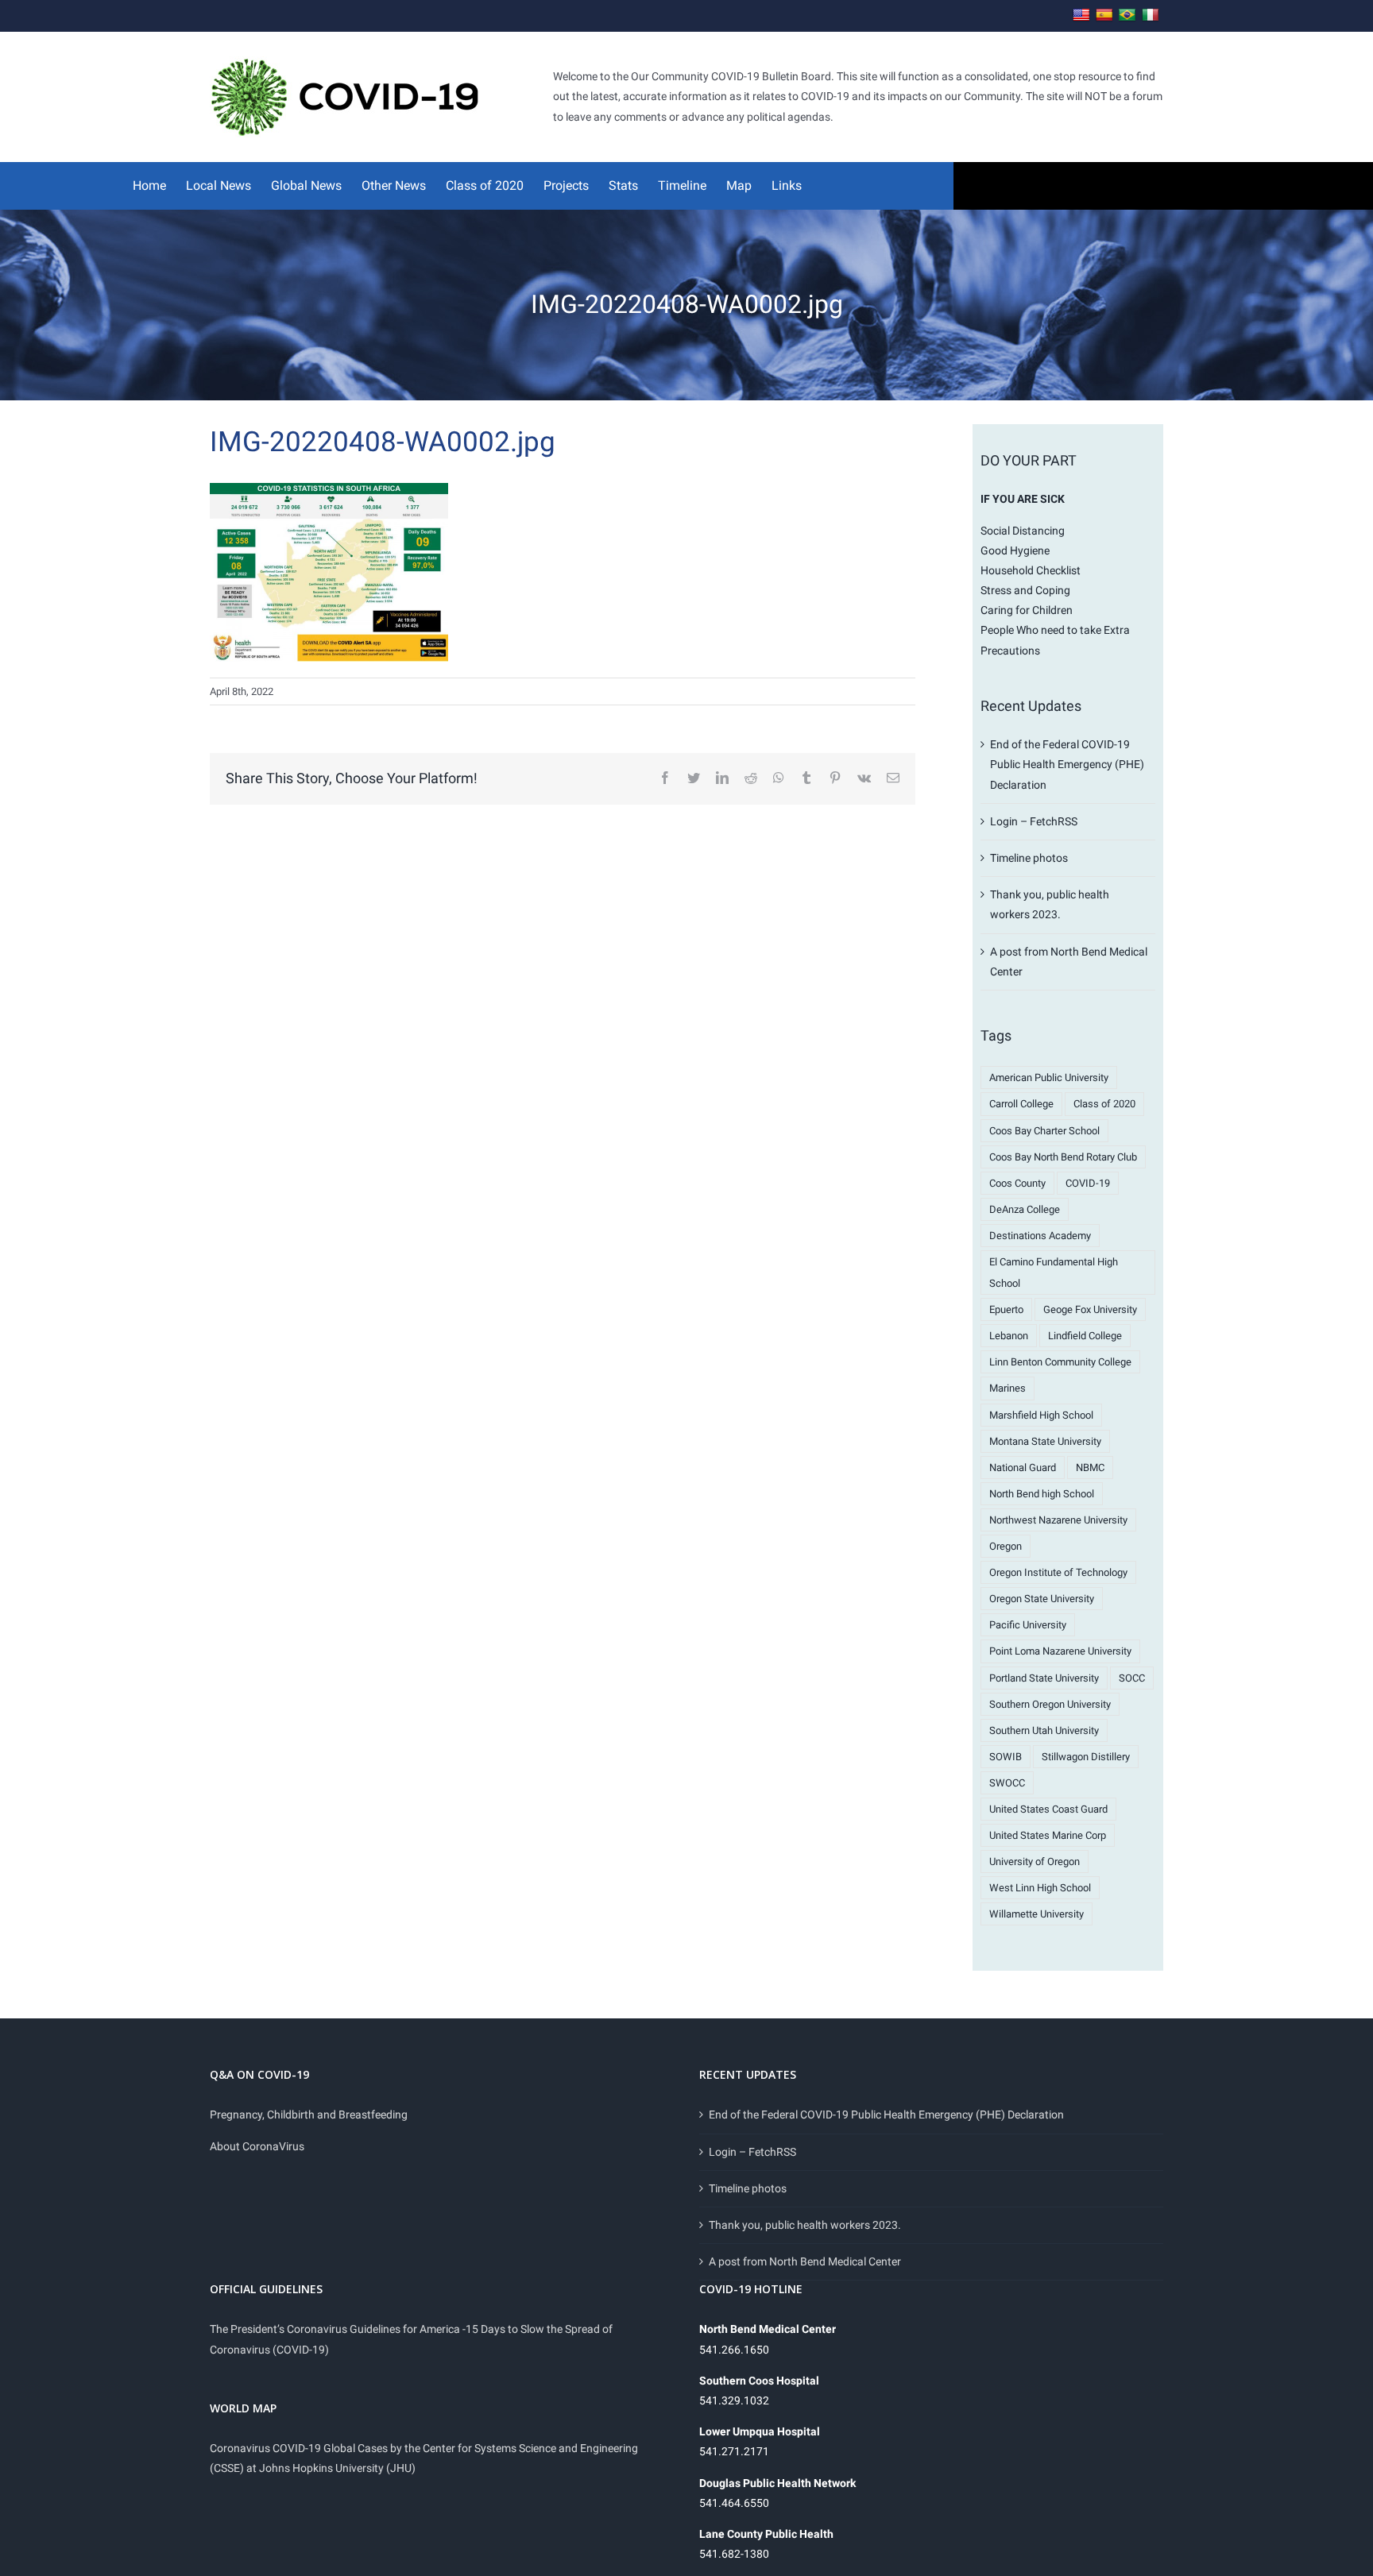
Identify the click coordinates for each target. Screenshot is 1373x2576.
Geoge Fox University (1090, 1309)
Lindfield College (1085, 1336)
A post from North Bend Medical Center (805, 2261)
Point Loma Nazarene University (1060, 1651)
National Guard (1023, 1468)
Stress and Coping (1025, 590)
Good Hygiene (1015, 550)
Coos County (1017, 1183)
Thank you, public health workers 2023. (805, 2225)
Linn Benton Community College (1060, 1362)
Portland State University (1044, 1678)
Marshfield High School (1041, 1415)
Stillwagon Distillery (1086, 1757)
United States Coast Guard (1048, 1809)
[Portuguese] (1127, 15)
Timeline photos (1029, 858)
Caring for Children (1027, 610)
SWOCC (1007, 1783)
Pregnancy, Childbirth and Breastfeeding (309, 2114)
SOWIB (1006, 1757)
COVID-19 (1088, 1183)
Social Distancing (1023, 531)
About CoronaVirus (257, 2146)
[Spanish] (1104, 15)
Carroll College (1021, 1104)
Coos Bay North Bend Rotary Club (1063, 1157)
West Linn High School (1040, 1888)
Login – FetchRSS (1034, 821)
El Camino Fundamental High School (1054, 1273)
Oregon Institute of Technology (1058, 1572)
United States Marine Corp (1048, 1835)
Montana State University (1045, 1441)
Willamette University (1037, 1914)
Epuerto (1006, 1309)
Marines (1008, 1388)
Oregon (1006, 1546)
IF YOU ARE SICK (1023, 499)
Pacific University (1028, 1625)
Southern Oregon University (1050, 1704)
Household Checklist (1031, 570)
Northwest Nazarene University (1058, 1520)
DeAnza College (1025, 1209)
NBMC (1090, 1468)
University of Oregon (1035, 1862)
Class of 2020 (1104, 1104)
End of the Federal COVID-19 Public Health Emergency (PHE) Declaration (1067, 764)
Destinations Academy (1040, 1236)
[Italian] (1151, 15)
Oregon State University (1042, 1599)
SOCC (1132, 1678)
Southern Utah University (1044, 1730)
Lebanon (1009, 1336)
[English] (1081, 15)
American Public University (1049, 1078)
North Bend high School (1042, 1494)
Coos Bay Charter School (1044, 1131)
